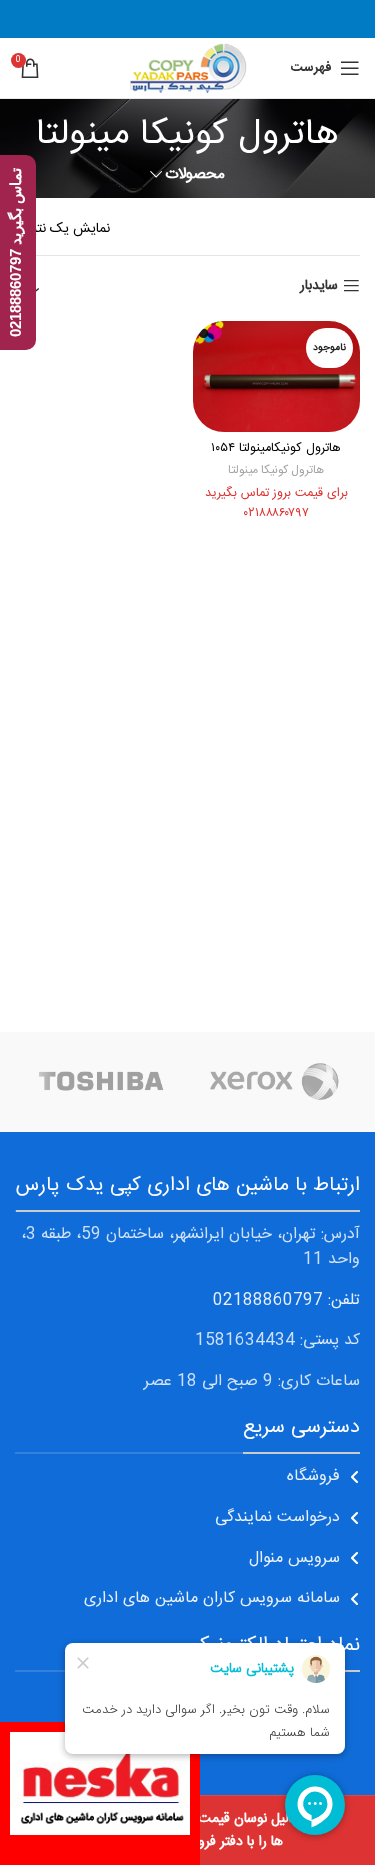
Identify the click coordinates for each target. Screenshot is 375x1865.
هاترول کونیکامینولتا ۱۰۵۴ (276, 448)
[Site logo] (187, 69)
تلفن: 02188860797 (286, 1300)
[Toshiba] (101, 1082)
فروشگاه (313, 1476)
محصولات (195, 174)
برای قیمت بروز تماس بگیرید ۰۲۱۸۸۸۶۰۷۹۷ (276, 503)
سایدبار (319, 286)
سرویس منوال (294, 1558)
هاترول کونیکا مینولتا (276, 470)
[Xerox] (274, 1082)
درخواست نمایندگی (277, 1517)
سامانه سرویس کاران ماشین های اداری (212, 1598)
